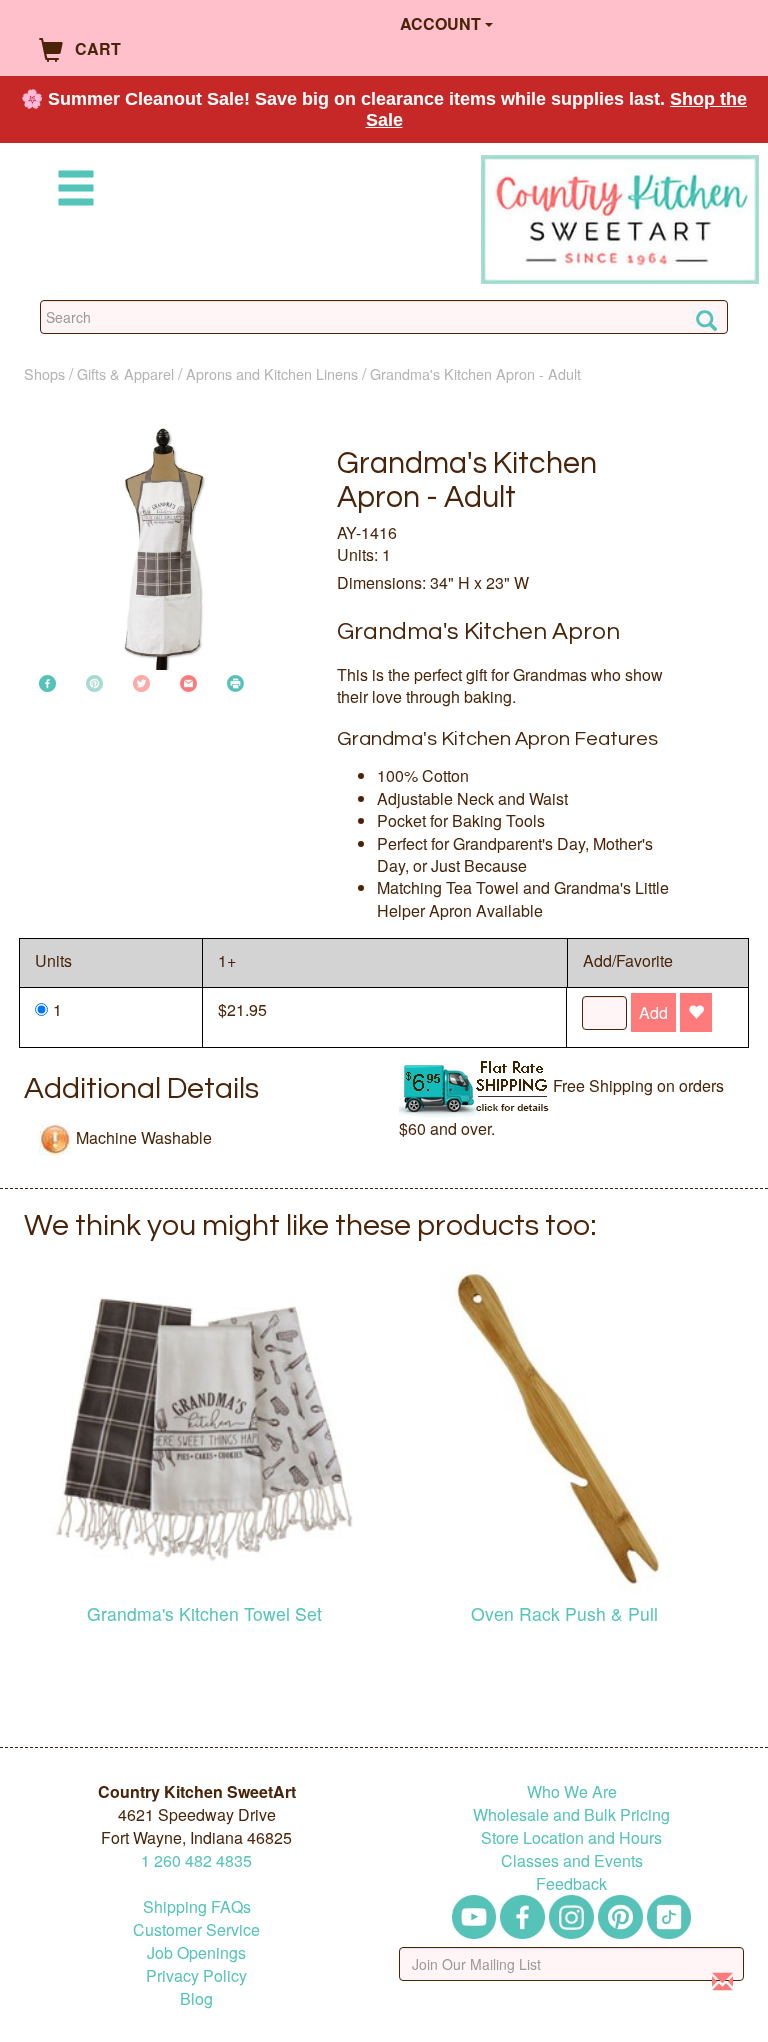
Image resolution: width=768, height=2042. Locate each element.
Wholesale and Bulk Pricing (571, 1814)
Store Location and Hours (571, 1837)
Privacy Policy (196, 1975)
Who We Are (572, 1791)
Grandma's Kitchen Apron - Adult (475, 373)
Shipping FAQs (197, 1906)
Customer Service (196, 1929)
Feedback (571, 1883)
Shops (44, 373)
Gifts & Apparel (125, 373)
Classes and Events (572, 1860)
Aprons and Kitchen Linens (272, 373)
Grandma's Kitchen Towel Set (204, 1613)
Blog (196, 1998)
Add (653, 1012)
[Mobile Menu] (72, 191)
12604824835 (196, 1860)
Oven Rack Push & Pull (564, 1613)
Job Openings (196, 1952)
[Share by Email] (188, 681)
